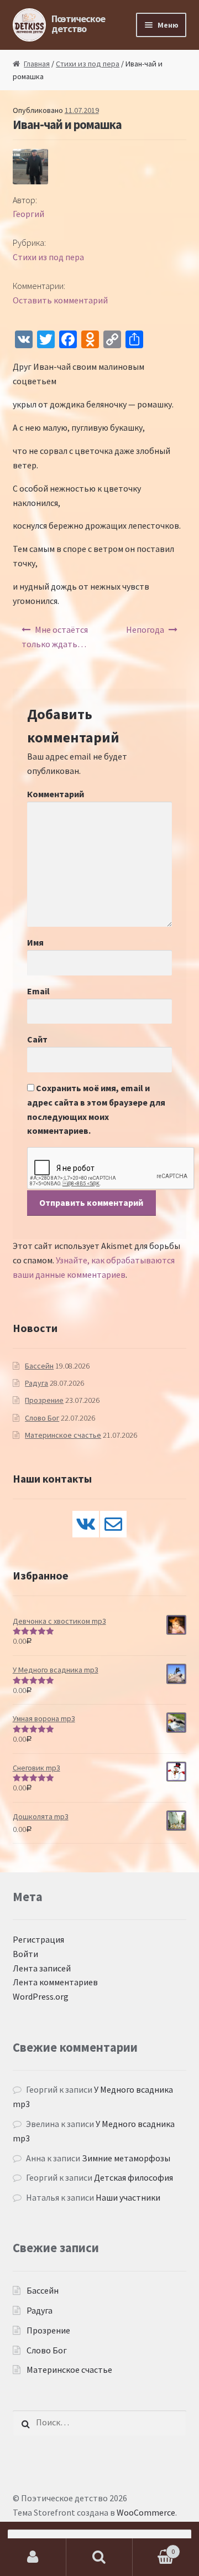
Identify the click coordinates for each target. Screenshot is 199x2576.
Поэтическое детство (78, 24)
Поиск (99, 2557)
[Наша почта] (113, 1524)
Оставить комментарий (60, 300)
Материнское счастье (63, 1435)
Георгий (28, 214)
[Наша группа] (86, 1524)
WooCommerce (146, 2512)
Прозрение (44, 1400)
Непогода (145, 629)
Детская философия (133, 2177)
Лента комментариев (55, 1982)
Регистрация (38, 1939)
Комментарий (56, 794)
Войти (25, 1954)
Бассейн (39, 1366)
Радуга (36, 1383)
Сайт (37, 1039)
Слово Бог (42, 1418)
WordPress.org (41, 1996)
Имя (35, 942)
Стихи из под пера (88, 64)
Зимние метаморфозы (126, 2158)
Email (38, 991)
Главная (37, 64)
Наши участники (128, 2197)
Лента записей (42, 1968)
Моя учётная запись (33, 2557)
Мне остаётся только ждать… (55, 637)
